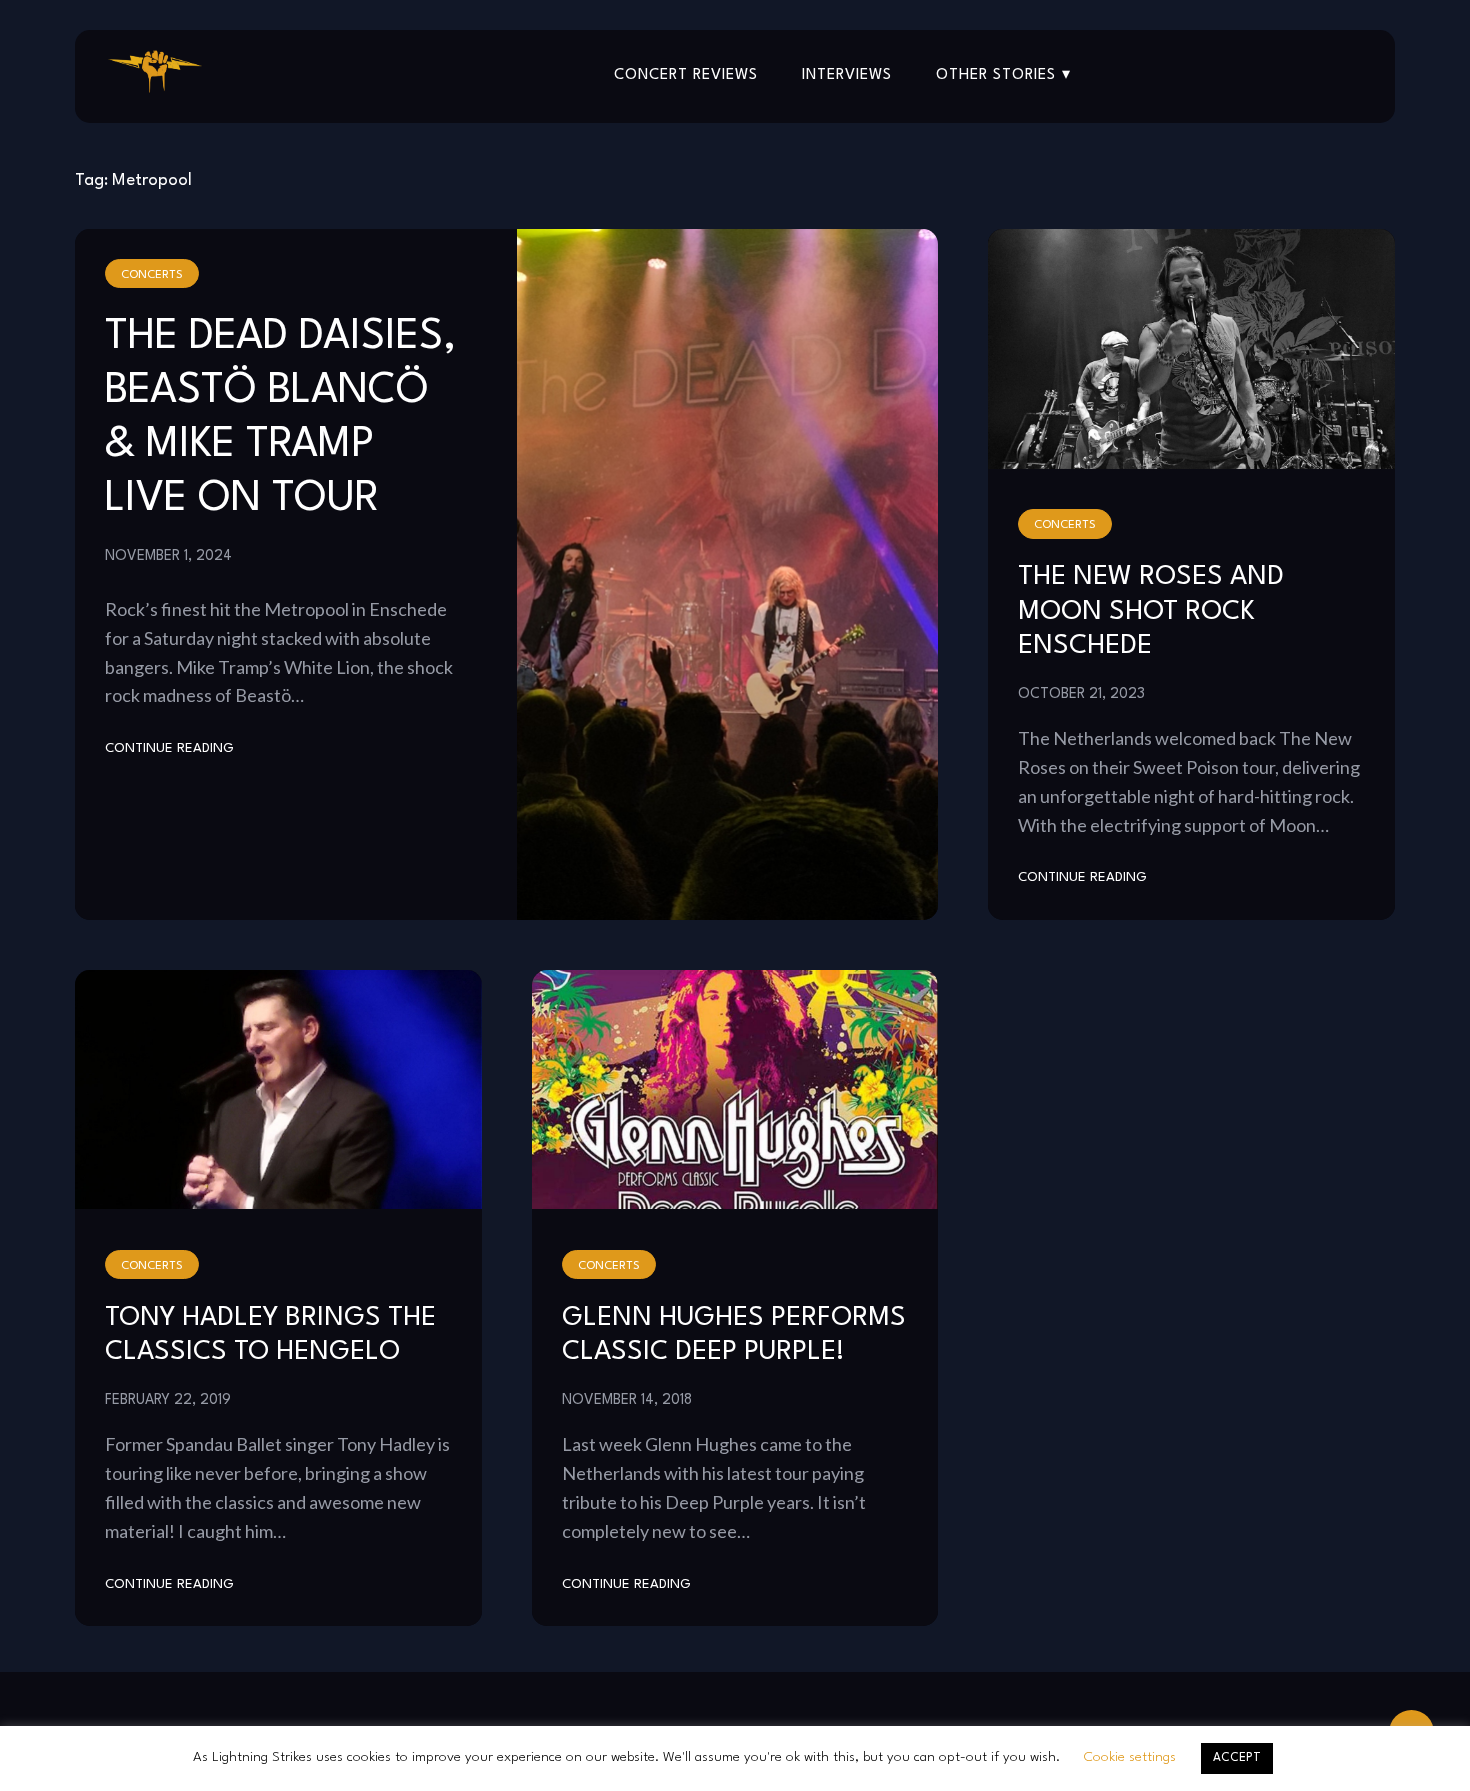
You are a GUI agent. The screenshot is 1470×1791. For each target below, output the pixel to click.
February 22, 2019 (168, 1400)
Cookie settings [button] (1130, 1757)
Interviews (847, 75)
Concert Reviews (686, 75)
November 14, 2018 (627, 1400)
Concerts (152, 275)
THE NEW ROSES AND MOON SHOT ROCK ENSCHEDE (1151, 611)
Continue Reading (169, 748)
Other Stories (996, 75)
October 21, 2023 (1081, 694)
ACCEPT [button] (1237, 1758)
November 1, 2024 (168, 556)
